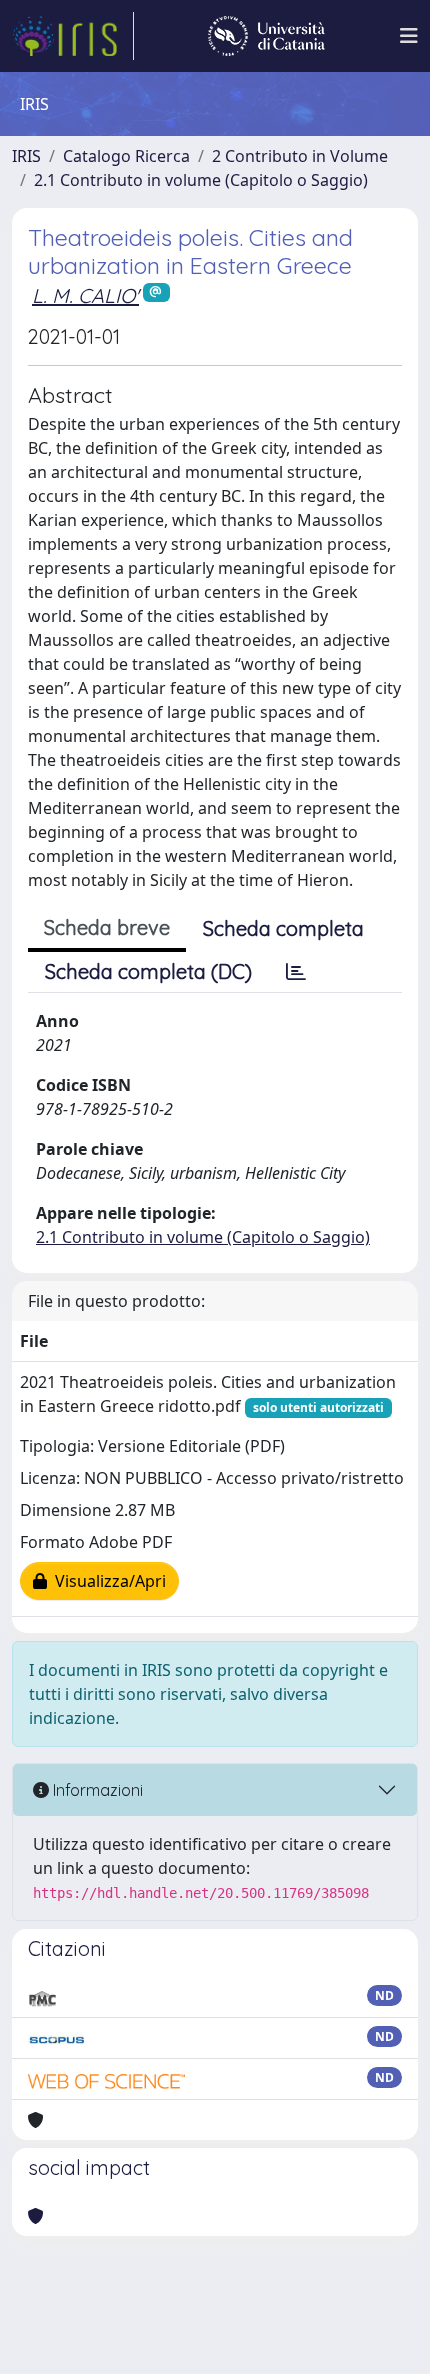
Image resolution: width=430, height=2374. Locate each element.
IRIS (26, 156)
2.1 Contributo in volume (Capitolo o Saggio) (201, 180)
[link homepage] (73, 36)
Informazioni (96, 1790)
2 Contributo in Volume (300, 156)
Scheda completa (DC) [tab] (148, 971)
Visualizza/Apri (106, 1581)
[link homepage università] (266, 36)
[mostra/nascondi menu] (409, 36)
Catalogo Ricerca (126, 156)
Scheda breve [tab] (107, 927)
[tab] (296, 972)
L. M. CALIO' (85, 295)
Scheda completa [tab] (283, 928)
